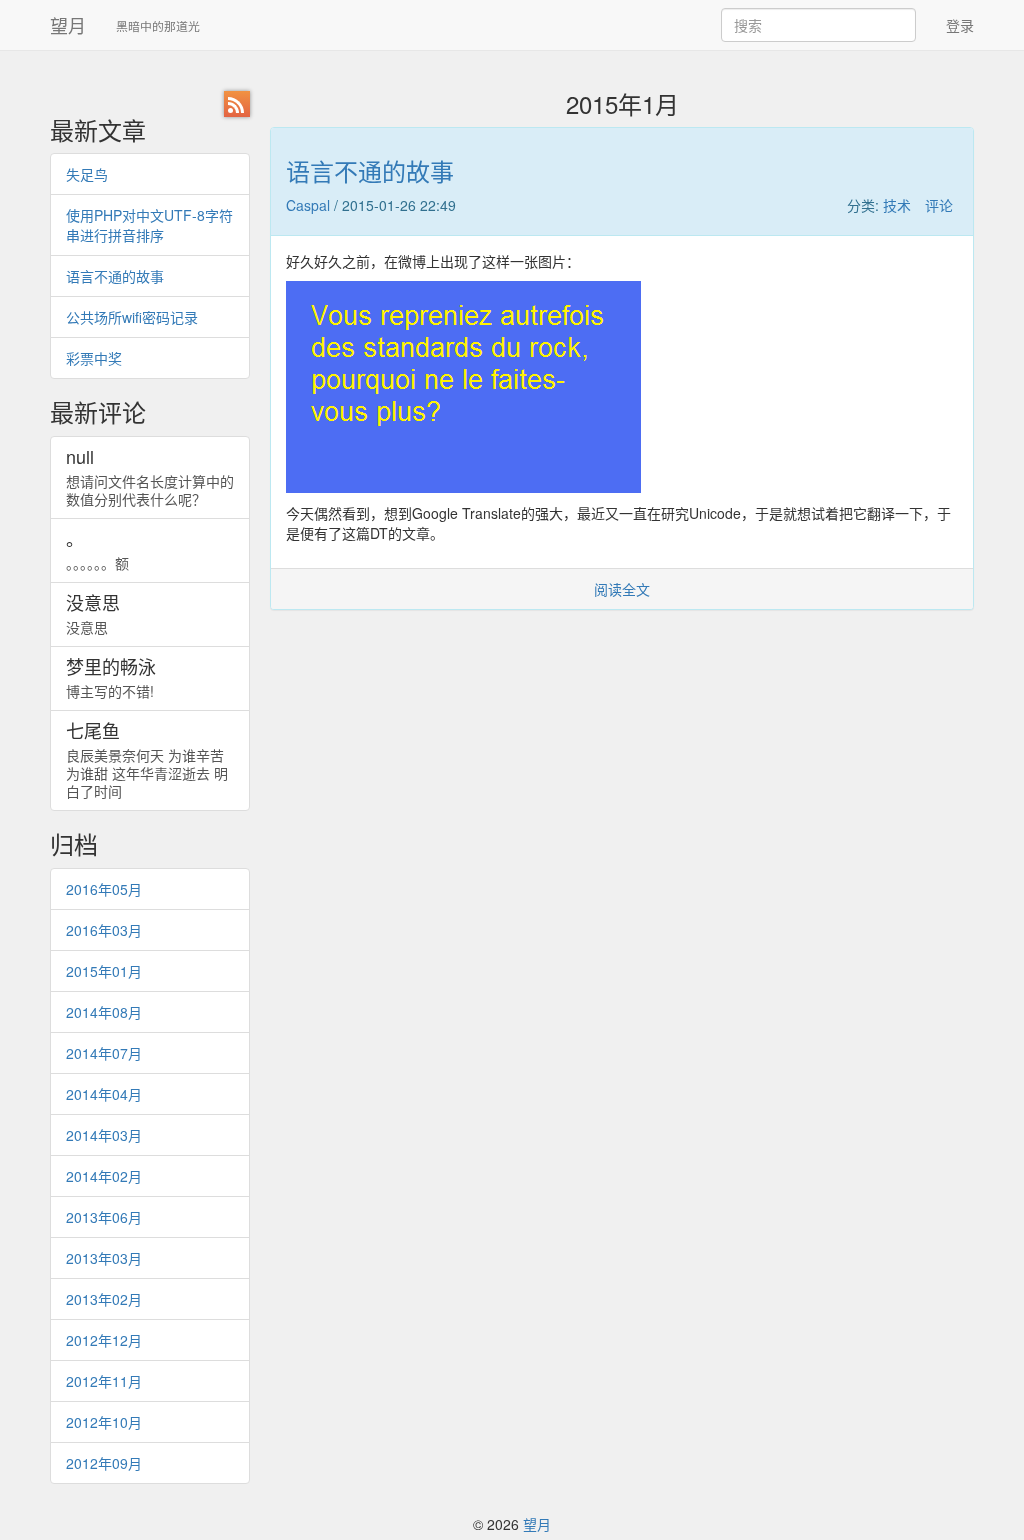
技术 (897, 205)
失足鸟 (87, 174)
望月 (68, 25)
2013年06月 (104, 1217)
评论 (939, 205)
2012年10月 (104, 1422)
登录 (960, 25)
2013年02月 (104, 1299)
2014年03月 (104, 1135)
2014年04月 (104, 1094)
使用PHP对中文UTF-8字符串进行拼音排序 (149, 225)
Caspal (308, 205)
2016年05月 (104, 889)
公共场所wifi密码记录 (132, 317)
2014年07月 (104, 1053)
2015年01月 (104, 971)
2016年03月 (104, 930)
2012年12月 (104, 1340)
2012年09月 (104, 1463)
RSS (237, 104)
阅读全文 (622, 589)
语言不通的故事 (115, 276)
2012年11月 (104, 1381)
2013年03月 (104, 1258)
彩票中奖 (94, 358)
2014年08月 (104, 1012)
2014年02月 (104, 1176)
